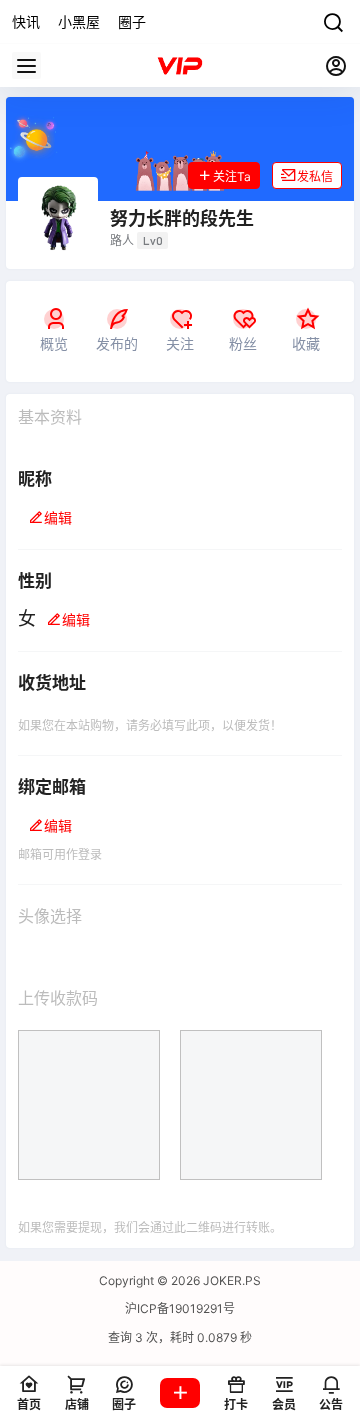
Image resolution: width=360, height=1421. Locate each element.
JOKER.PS (230, 1280)
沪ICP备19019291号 (180, 1308)
